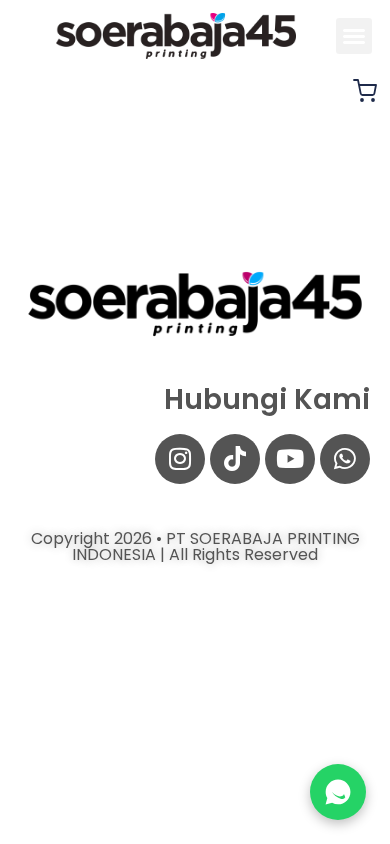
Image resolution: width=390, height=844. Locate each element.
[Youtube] (290, 459)
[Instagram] (180, 459)
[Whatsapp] (345, 459)
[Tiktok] (235, 459)
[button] (354, 36)
